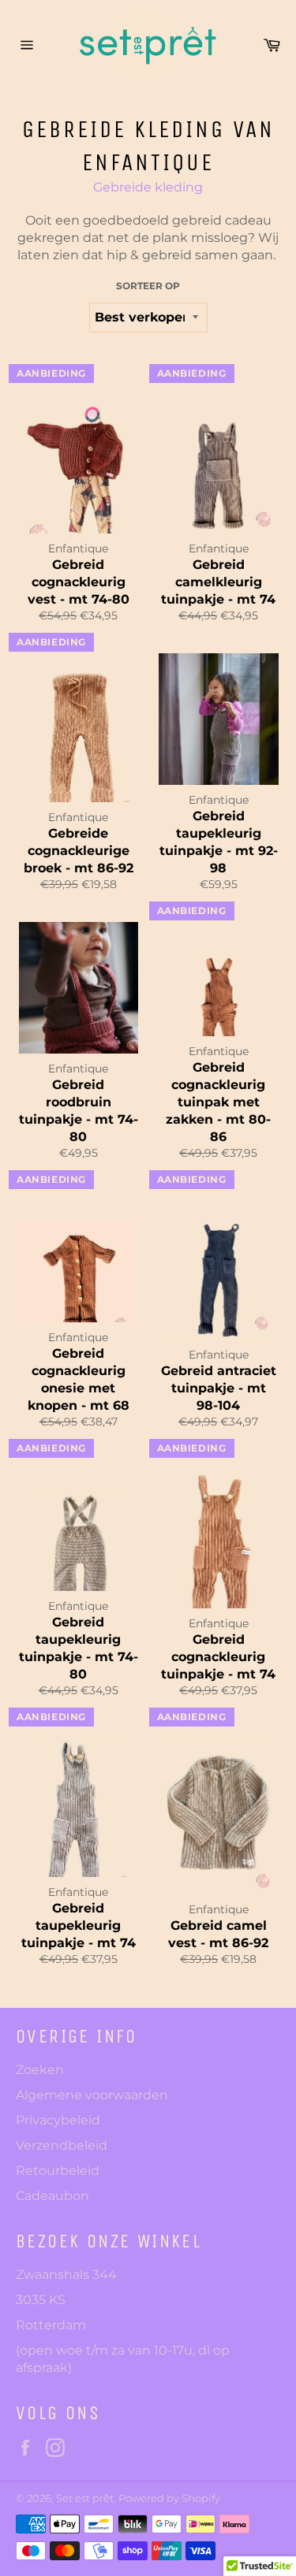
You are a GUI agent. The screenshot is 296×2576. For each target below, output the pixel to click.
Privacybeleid (58, 2120)
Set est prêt (85, 2498)
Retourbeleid (58, 2171)
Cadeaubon (52, 2196)
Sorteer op (148, 286)
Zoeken (40, 2070)
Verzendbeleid (62, 2145)
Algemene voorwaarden (92, 2095)
